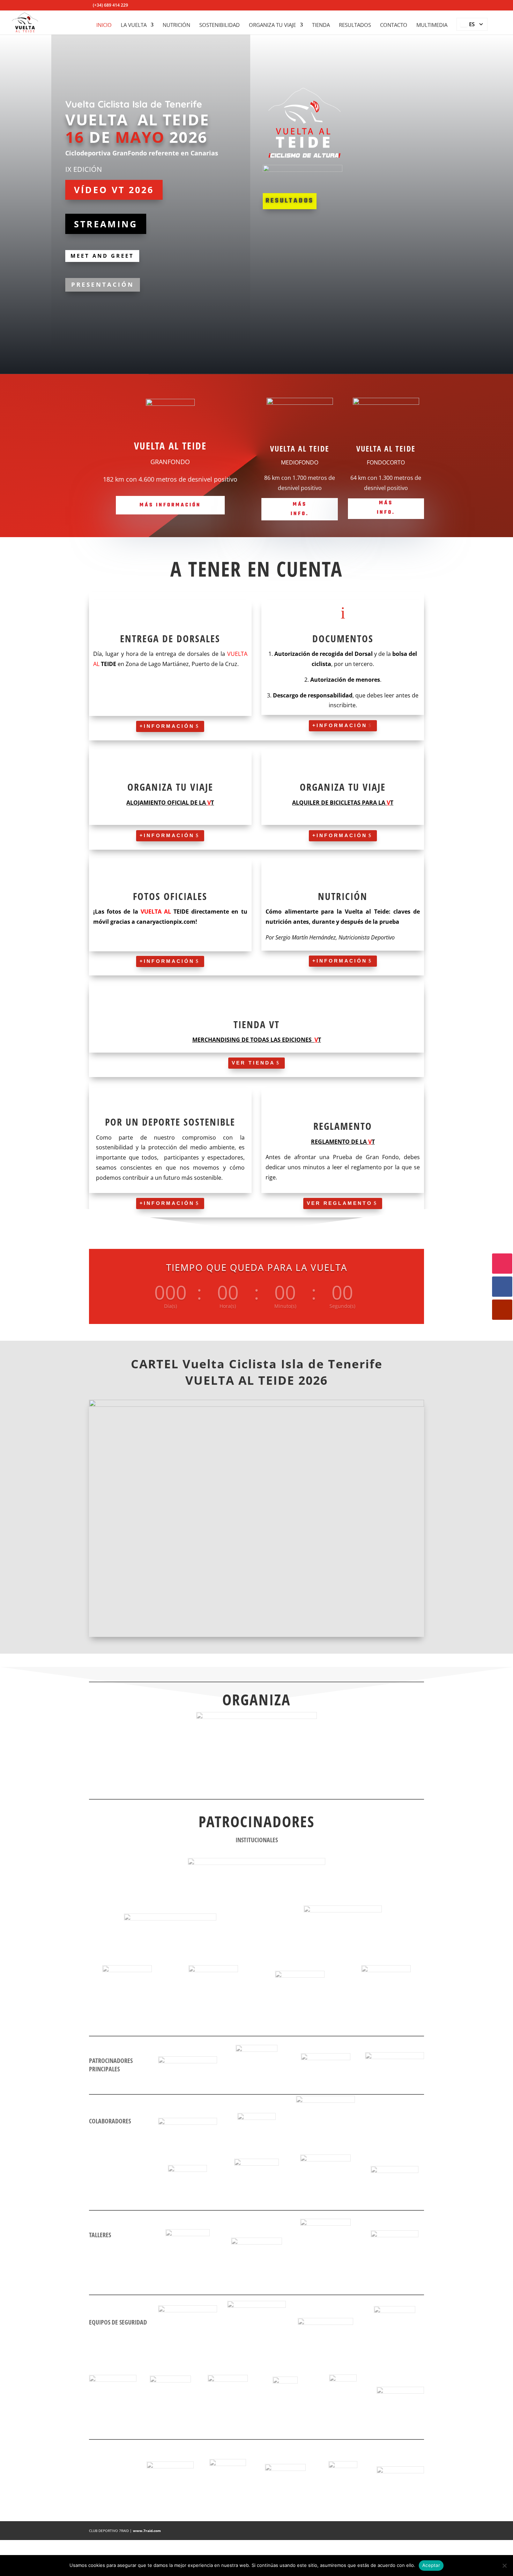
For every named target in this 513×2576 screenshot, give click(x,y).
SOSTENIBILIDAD (220, 25)
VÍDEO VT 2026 (114, 190)
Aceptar (431, 2565)
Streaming (106, 224)
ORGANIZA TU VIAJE (272, 25)
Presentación (103, 284)
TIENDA (321, 25)
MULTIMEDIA (432, 25)
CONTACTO (394, 25)
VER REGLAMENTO (340, 1203)
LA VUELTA (134, 25)
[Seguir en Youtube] (502, 1310)
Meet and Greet (102, 256)
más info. (300, 509)
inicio (104, 25)
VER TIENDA (253, 1063)
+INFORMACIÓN (167, 726)
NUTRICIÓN (176, 25)
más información (170, 505)
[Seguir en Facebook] (502, 1287)
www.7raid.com (147, 2531)
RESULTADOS (355, 25)
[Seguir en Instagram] (502, 1264)
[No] (504, 2566)
